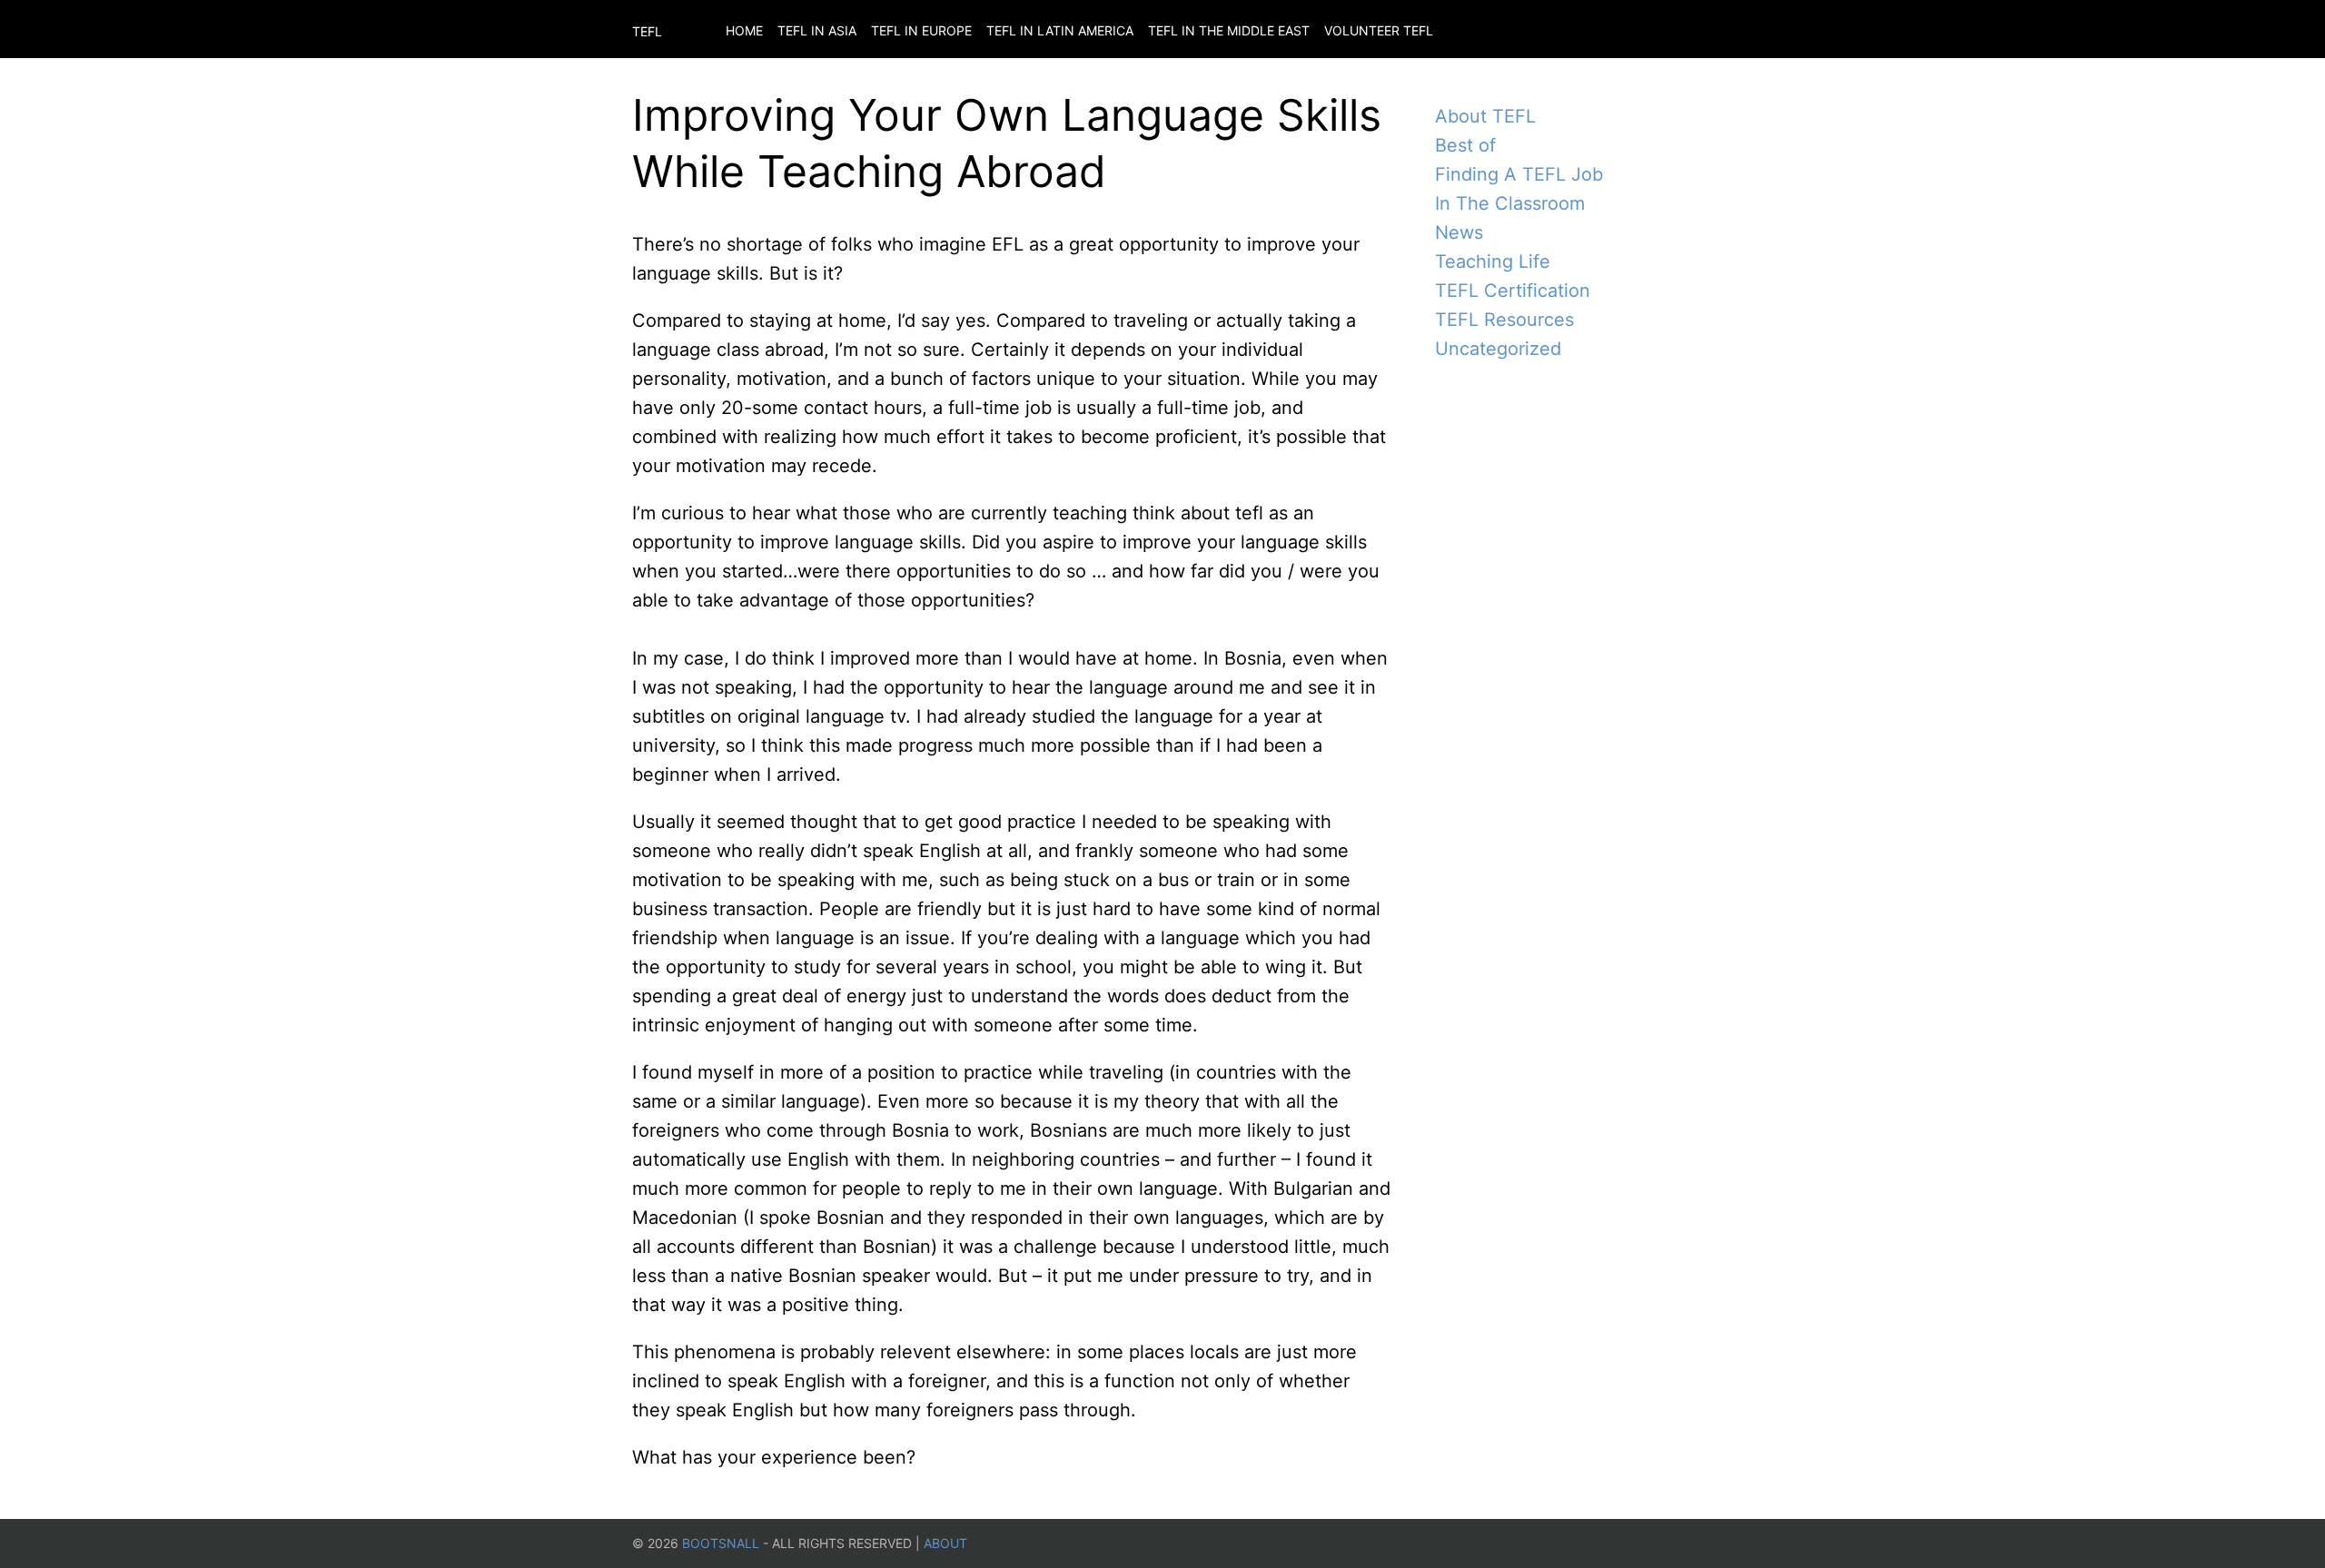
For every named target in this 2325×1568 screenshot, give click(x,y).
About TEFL (1485, 116)
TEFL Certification (1513, 291)
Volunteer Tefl (1379, 30)
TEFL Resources (1504, 320)
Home (744, 30)
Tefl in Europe (921, 30)
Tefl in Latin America (1060, 30)
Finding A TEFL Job (1519, 174)
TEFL (647, 31)
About (945, 1543)
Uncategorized (1498, 349)
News (1459, 232)
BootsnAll (721, 1543)
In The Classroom (1510, 203)
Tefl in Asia (817, 30)
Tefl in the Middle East (1229, 30)
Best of (1465, 145)
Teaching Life (1493, 261)
